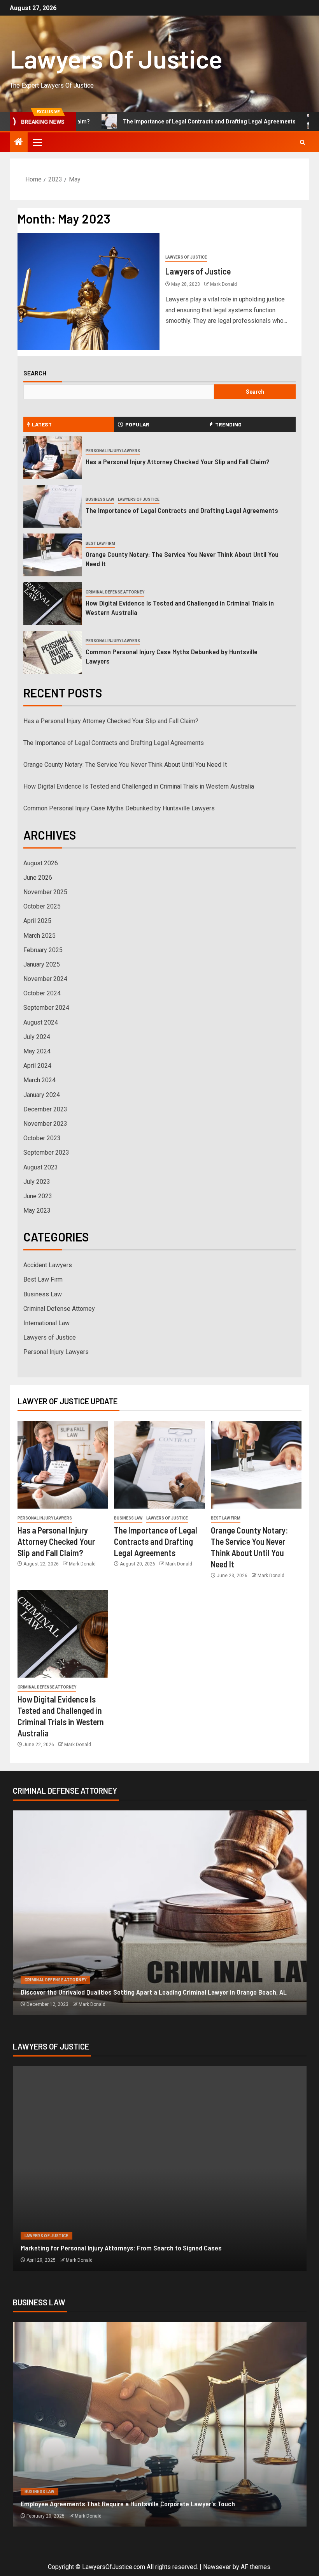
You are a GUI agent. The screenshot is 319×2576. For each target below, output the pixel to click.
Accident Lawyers (48, 1265)
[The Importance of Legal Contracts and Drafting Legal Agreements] (53, 506)
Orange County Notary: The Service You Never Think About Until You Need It (125, 765)
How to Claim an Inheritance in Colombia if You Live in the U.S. (109, 2248)
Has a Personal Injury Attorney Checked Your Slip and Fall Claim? (178, 461)
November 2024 (45, 979)
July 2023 (37, 1182)
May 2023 (37, 1211)
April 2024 (37, 1066)
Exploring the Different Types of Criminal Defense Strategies (108, 1992)
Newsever (217, 2567)
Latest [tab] (42, 424)
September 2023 (46, 1152)
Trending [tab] (228, 424)
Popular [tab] (137, 424)
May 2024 (37, 1051)
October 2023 (42, 1138)
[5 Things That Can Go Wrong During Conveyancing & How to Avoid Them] (160, 2424)
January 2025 (42, 964)
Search (35, 373)
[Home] (19, 143)
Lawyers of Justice (186, 257)
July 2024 (37, 1037)
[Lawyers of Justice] (89, 292)
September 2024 (46, 1008)
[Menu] (37, 142)
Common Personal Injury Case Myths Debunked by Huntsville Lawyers (119, 808)
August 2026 (41, 863)
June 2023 (38, 1196)
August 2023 (41, 1167)
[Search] (302, 142)
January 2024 (42, 1095)
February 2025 (43, 950)
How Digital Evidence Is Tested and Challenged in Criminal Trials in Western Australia (139, 786)
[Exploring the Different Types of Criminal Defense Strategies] (160, 1913)
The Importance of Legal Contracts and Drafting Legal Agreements (144, 121)
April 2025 (37, 921)
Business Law (100, 499)
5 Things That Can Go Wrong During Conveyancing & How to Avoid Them (123, 2504)
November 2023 (45, 1124)
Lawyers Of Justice (116, 58)
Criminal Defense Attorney (115, 592)
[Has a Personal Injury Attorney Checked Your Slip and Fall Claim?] (53, 458)
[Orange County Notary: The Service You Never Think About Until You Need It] (53, 555)
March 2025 (39, 936)
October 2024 (42, 993)
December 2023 (45, 1109)
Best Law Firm (100, 543)
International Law (46, 1323)
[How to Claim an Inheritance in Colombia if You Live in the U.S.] (160, 2168)
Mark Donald (223, 284)
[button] (37, 142)
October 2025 (42, 906)
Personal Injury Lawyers (113, 451)
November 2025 (45, 892)
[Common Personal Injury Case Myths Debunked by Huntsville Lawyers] (53, 652)
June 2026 (38, 878)
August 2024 (41, 1022)
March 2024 (39, 1080)
